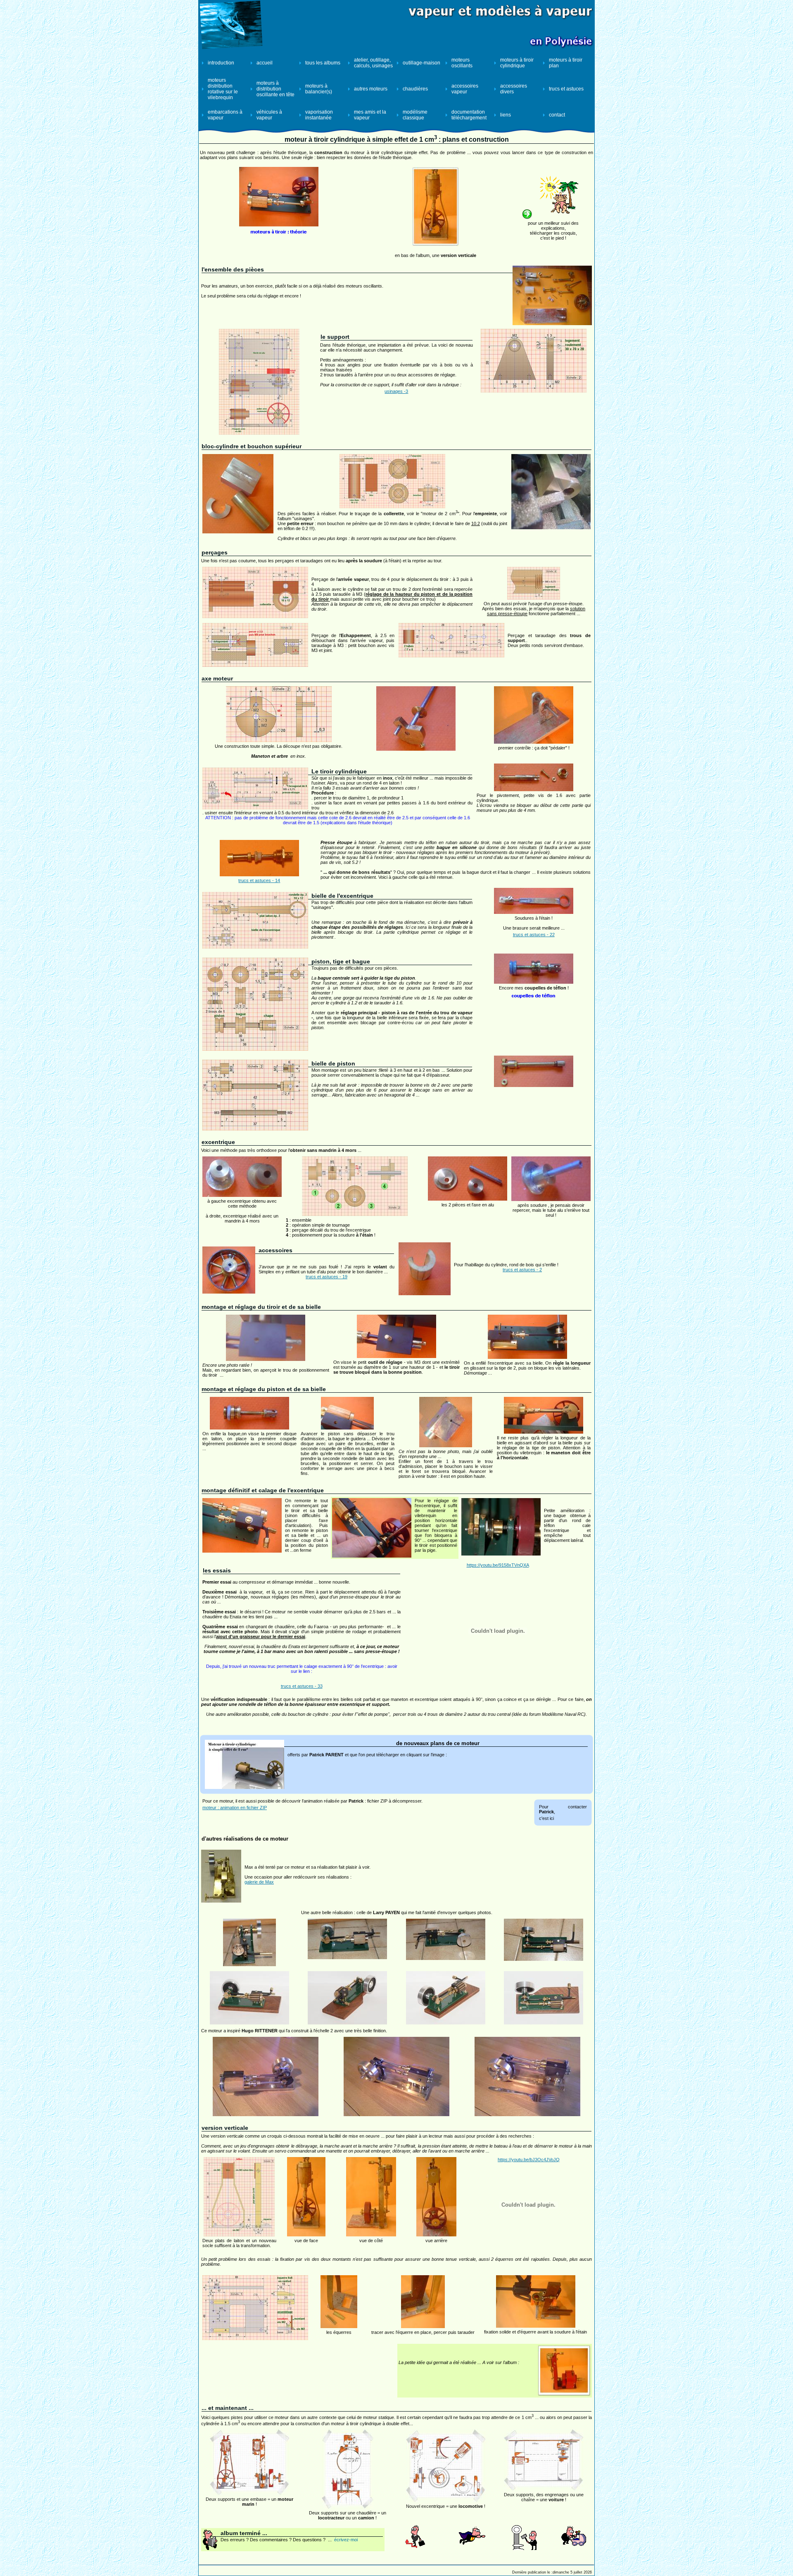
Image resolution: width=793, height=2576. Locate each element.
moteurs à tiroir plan (566, 63)
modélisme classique (415, 115)
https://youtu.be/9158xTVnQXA (498, 1565)
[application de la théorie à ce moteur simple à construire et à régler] (279, 225)
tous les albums (323, 63)
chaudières (415, 89)
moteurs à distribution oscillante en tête (275, 89)
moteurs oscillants (462, 63)
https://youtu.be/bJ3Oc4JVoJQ (529, 2160)
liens (506, 115)
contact (557, 115)
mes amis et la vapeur (370, 115)
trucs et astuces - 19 (326, 1277)
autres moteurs (371, 89)
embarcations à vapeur (225, 115)
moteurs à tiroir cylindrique (517, 63)
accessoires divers (514, 89)
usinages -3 (396, 391)
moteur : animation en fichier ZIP (235, 1808)
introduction (221, 63)
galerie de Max (259, 1882)
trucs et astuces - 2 (522, 1270)
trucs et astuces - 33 (302, 1686)
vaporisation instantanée (319, 115)
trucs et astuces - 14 (259, 880)
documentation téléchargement (469, 115)
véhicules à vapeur (269, 115)
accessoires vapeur (465, 89)
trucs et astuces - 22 (534, 935)
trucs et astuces (566, 89)
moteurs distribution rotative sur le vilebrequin (223, 89)
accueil (265, 63)
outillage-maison (421, 63)
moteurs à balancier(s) (319, 89)
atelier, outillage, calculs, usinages (373, 63)
